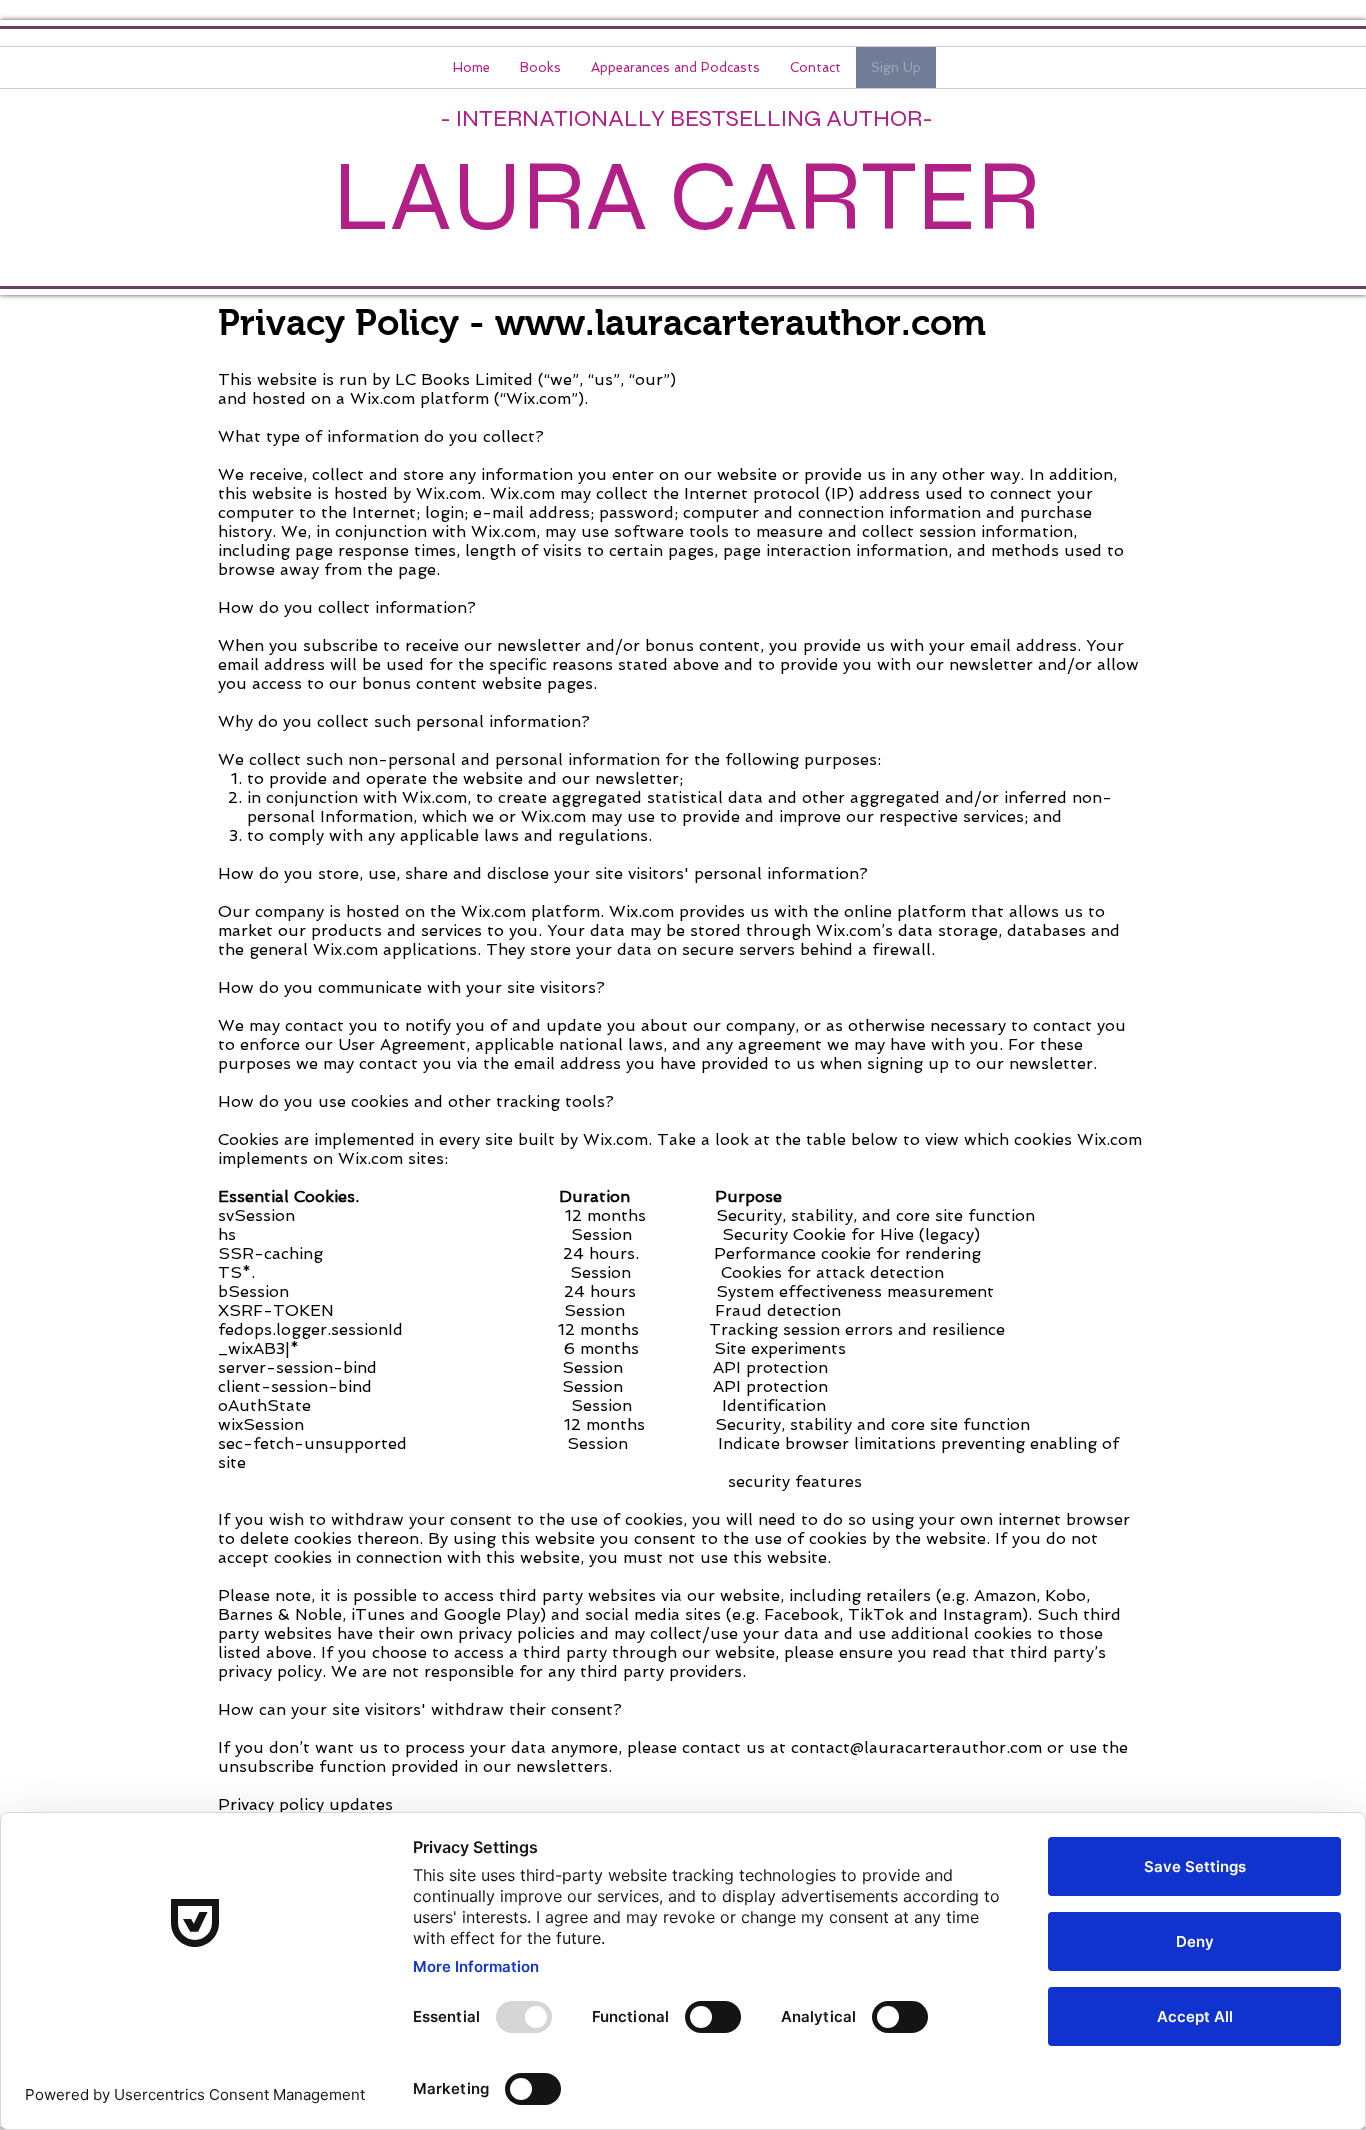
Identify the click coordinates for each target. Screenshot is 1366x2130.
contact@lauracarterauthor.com (916, 1747)
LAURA (490, 196)
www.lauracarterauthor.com (740, 323)
